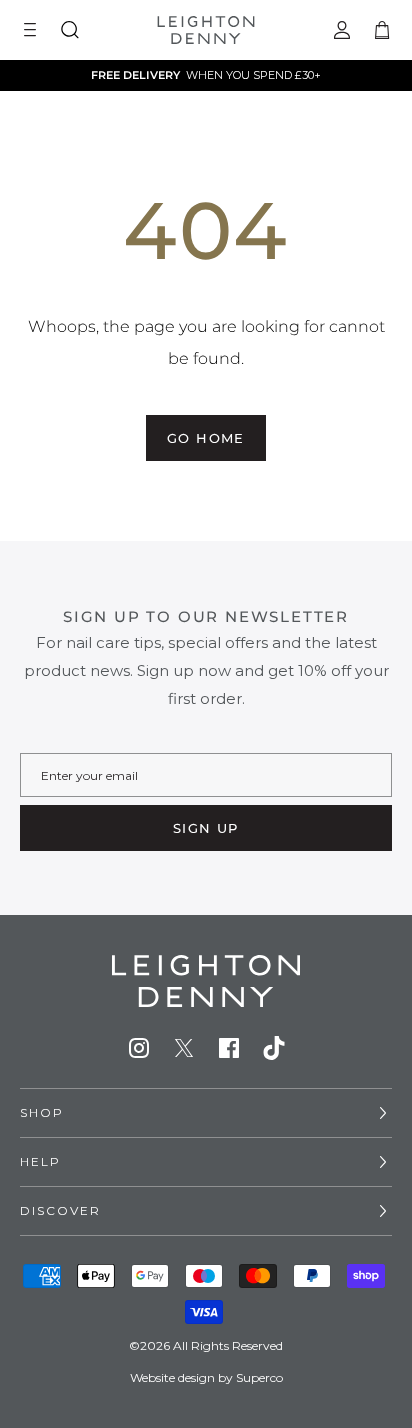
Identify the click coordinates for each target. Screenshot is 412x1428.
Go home (206, 438)
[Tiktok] (274, 1048)
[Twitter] (184, 1048)
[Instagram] (139, 1048)
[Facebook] (229, 1048)
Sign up (206, 828)
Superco (259, 1377)
